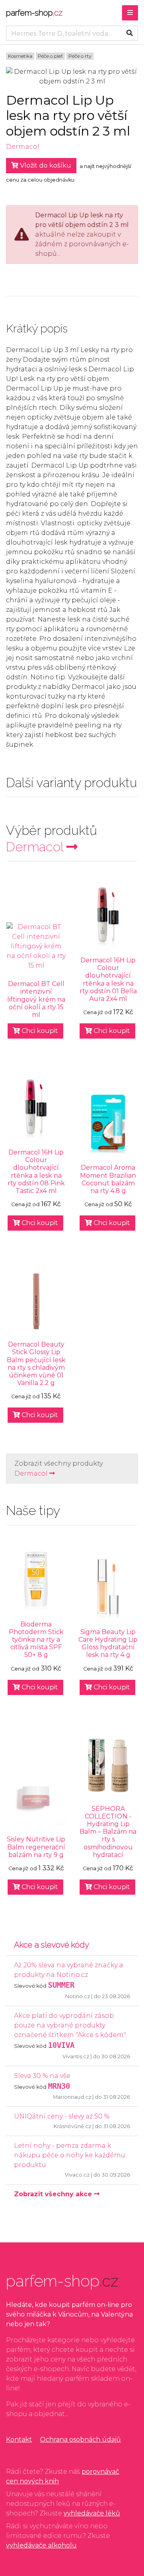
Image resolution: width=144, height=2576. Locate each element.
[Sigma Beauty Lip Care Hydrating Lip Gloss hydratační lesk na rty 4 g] (108, 1589)
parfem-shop (34, 13)
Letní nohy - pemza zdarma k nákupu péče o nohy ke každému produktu (70, 2155)
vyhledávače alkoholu (41, 2545)
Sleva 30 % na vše (42, 2076)
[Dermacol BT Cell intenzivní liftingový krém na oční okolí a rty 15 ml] (36, 946)
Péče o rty (80, 56)
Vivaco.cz (77, 2175)
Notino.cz (78, 1996)
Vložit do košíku (45, 165)
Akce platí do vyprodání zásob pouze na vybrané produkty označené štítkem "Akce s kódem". (70, 2025)
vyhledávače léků (92, 2513)
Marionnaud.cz (72, 2097)
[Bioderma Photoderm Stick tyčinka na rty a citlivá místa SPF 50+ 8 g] (36, 1581)
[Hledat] (130, 33)
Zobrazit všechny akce (54, 2194)
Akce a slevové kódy (52, 1945)
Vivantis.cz (76, 2057)
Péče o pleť (50, 56)
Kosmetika (20, 56)
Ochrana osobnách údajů (80, 2439)
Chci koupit (39, 1031)
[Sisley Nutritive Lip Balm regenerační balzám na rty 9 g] (36, 1796)
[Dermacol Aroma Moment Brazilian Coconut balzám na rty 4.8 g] (108, 1124)
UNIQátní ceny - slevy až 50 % (62, 2116)
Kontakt (19, 2439)
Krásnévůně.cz (72, 2126)
